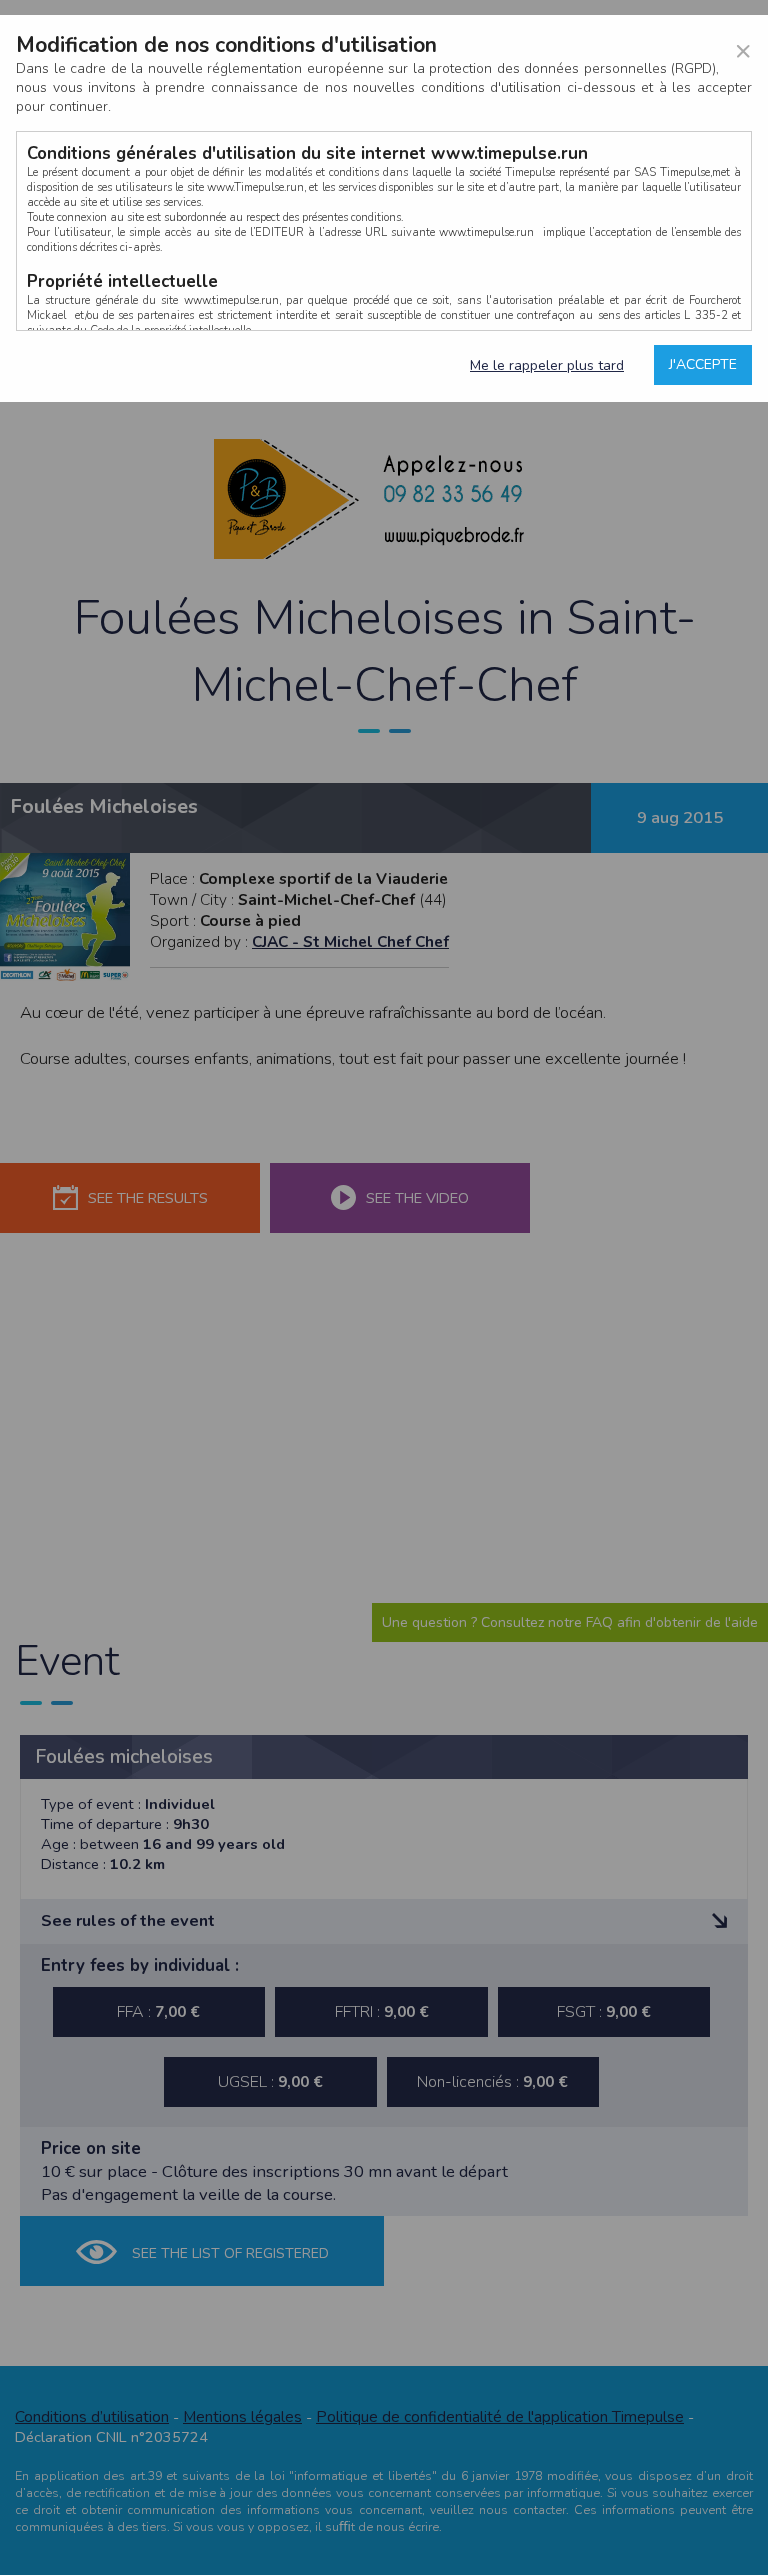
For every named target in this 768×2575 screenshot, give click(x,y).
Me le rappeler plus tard (547, 365)
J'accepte (703, 364)
